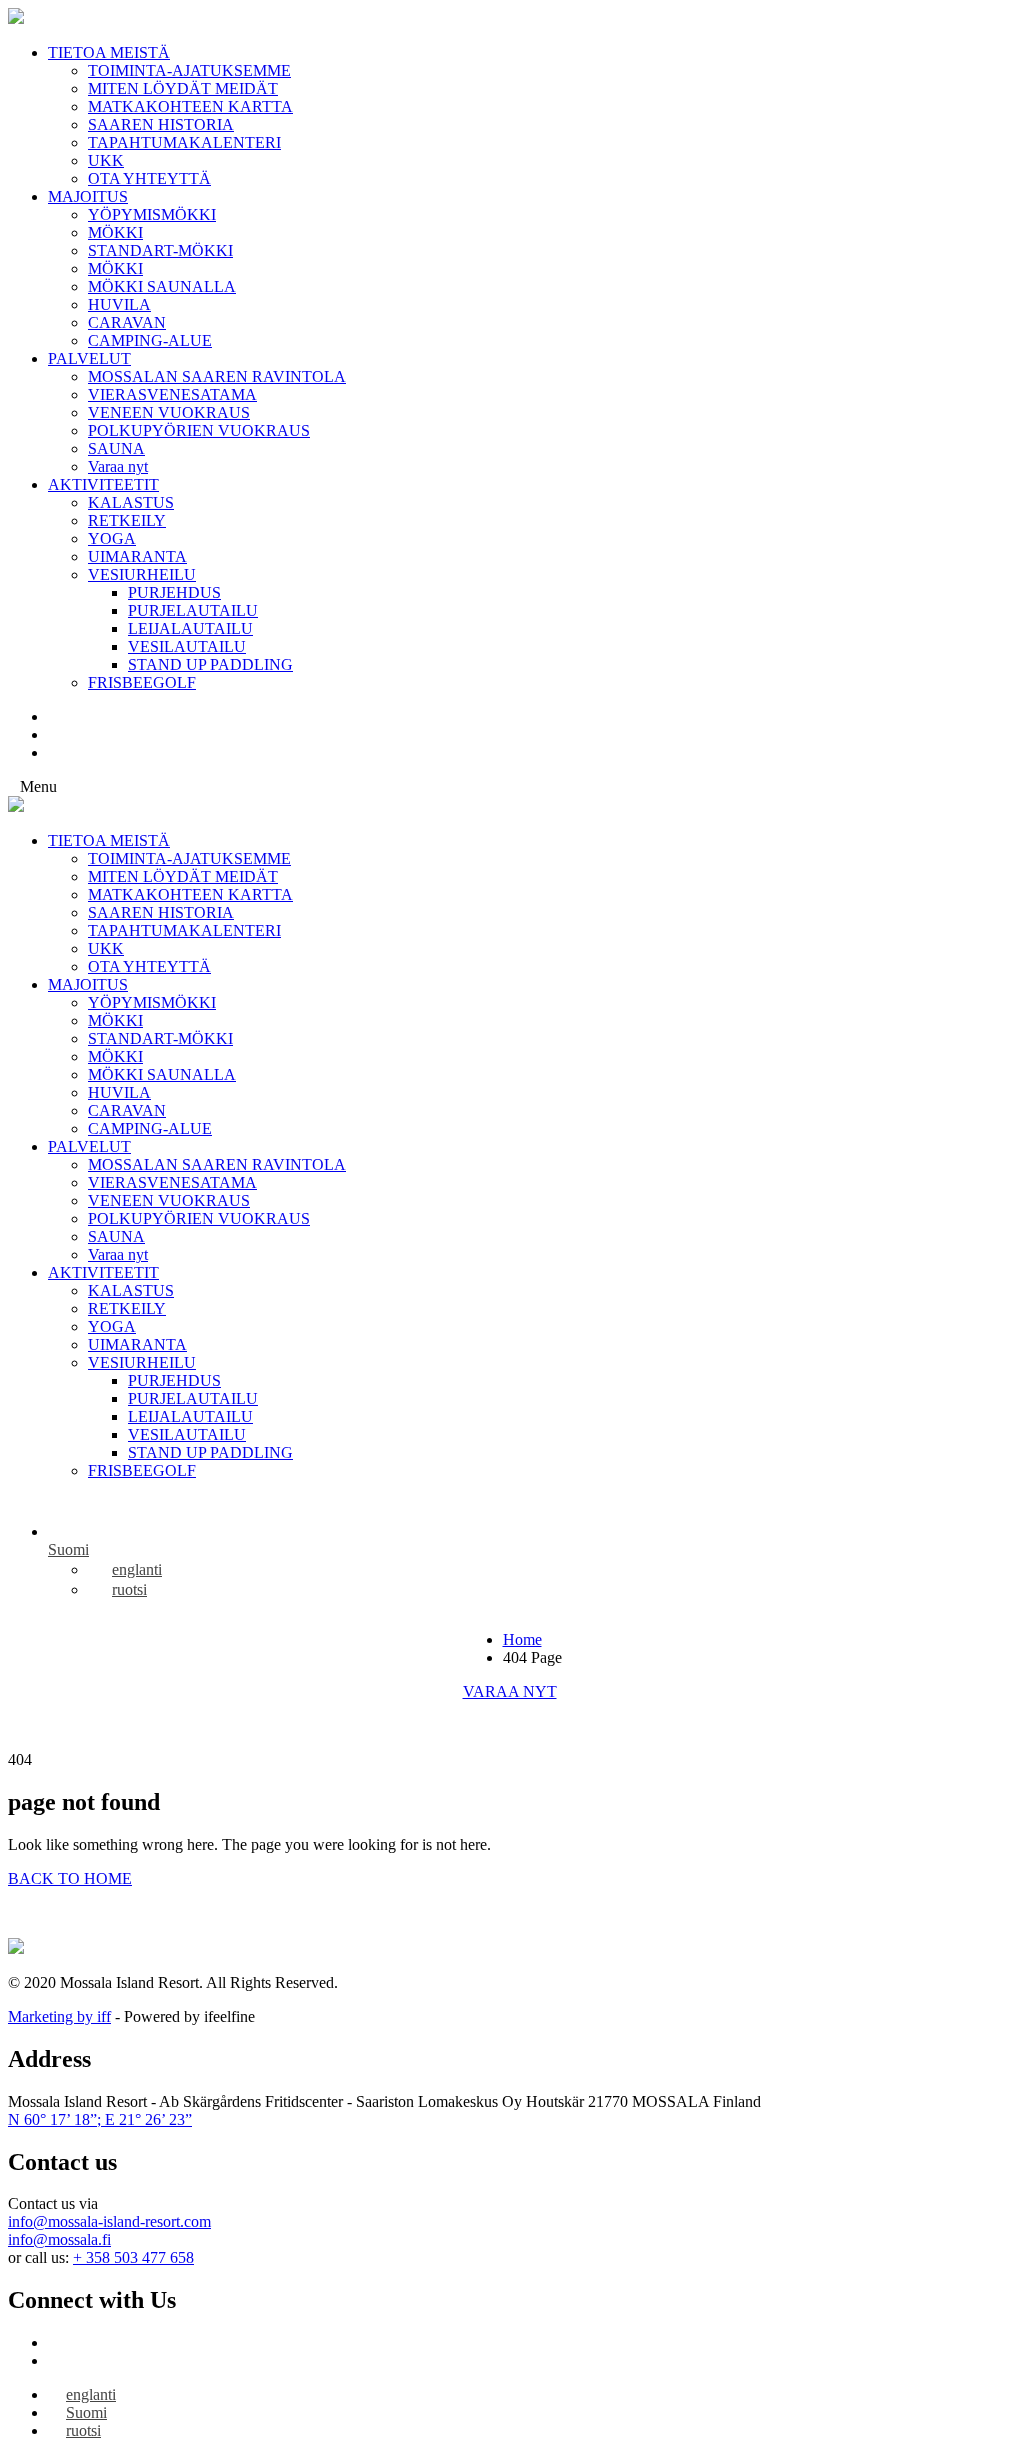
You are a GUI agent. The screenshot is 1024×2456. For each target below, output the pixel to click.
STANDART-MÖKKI (160, 250)
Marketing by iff (59, 2016)
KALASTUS (131, 502)
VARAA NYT (510, 1691)
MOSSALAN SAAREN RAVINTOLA (217, 376)
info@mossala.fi (59, 2239)
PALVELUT (89, 358)
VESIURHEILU (142, 574)
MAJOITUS (88, 196)
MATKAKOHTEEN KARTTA (190, 106)
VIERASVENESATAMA (172, 394)
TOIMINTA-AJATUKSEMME (189, 70)
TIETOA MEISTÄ (109, 52)
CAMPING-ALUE (150, 340)
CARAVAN (127, 322)
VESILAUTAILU (187, 646)
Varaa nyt (118, 466)
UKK (106, 160)
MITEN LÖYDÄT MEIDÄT (183, 88)
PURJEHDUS (174, 592)
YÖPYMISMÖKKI (152, 214)
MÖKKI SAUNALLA (162, 286)
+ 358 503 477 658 (133, 2257)
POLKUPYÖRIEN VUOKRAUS (199, 430)
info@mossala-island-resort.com (109, 2221)
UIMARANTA (137, 556)
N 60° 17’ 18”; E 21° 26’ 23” (100, 2119)
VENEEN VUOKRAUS (169, 412)
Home (522, 1639)
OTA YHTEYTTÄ (149, 178)
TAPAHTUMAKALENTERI (184, 142)
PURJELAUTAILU (193, 610)
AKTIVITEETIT (103, 484)
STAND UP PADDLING (210, 664)
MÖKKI (115, 232)
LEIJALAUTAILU (190, 628)
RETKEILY (127, 520)
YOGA (112, 538)
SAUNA (116, 448)
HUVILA (119, 304)
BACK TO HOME (70, 1878)
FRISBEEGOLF (142, 682)
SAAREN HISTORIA (161, 124)
